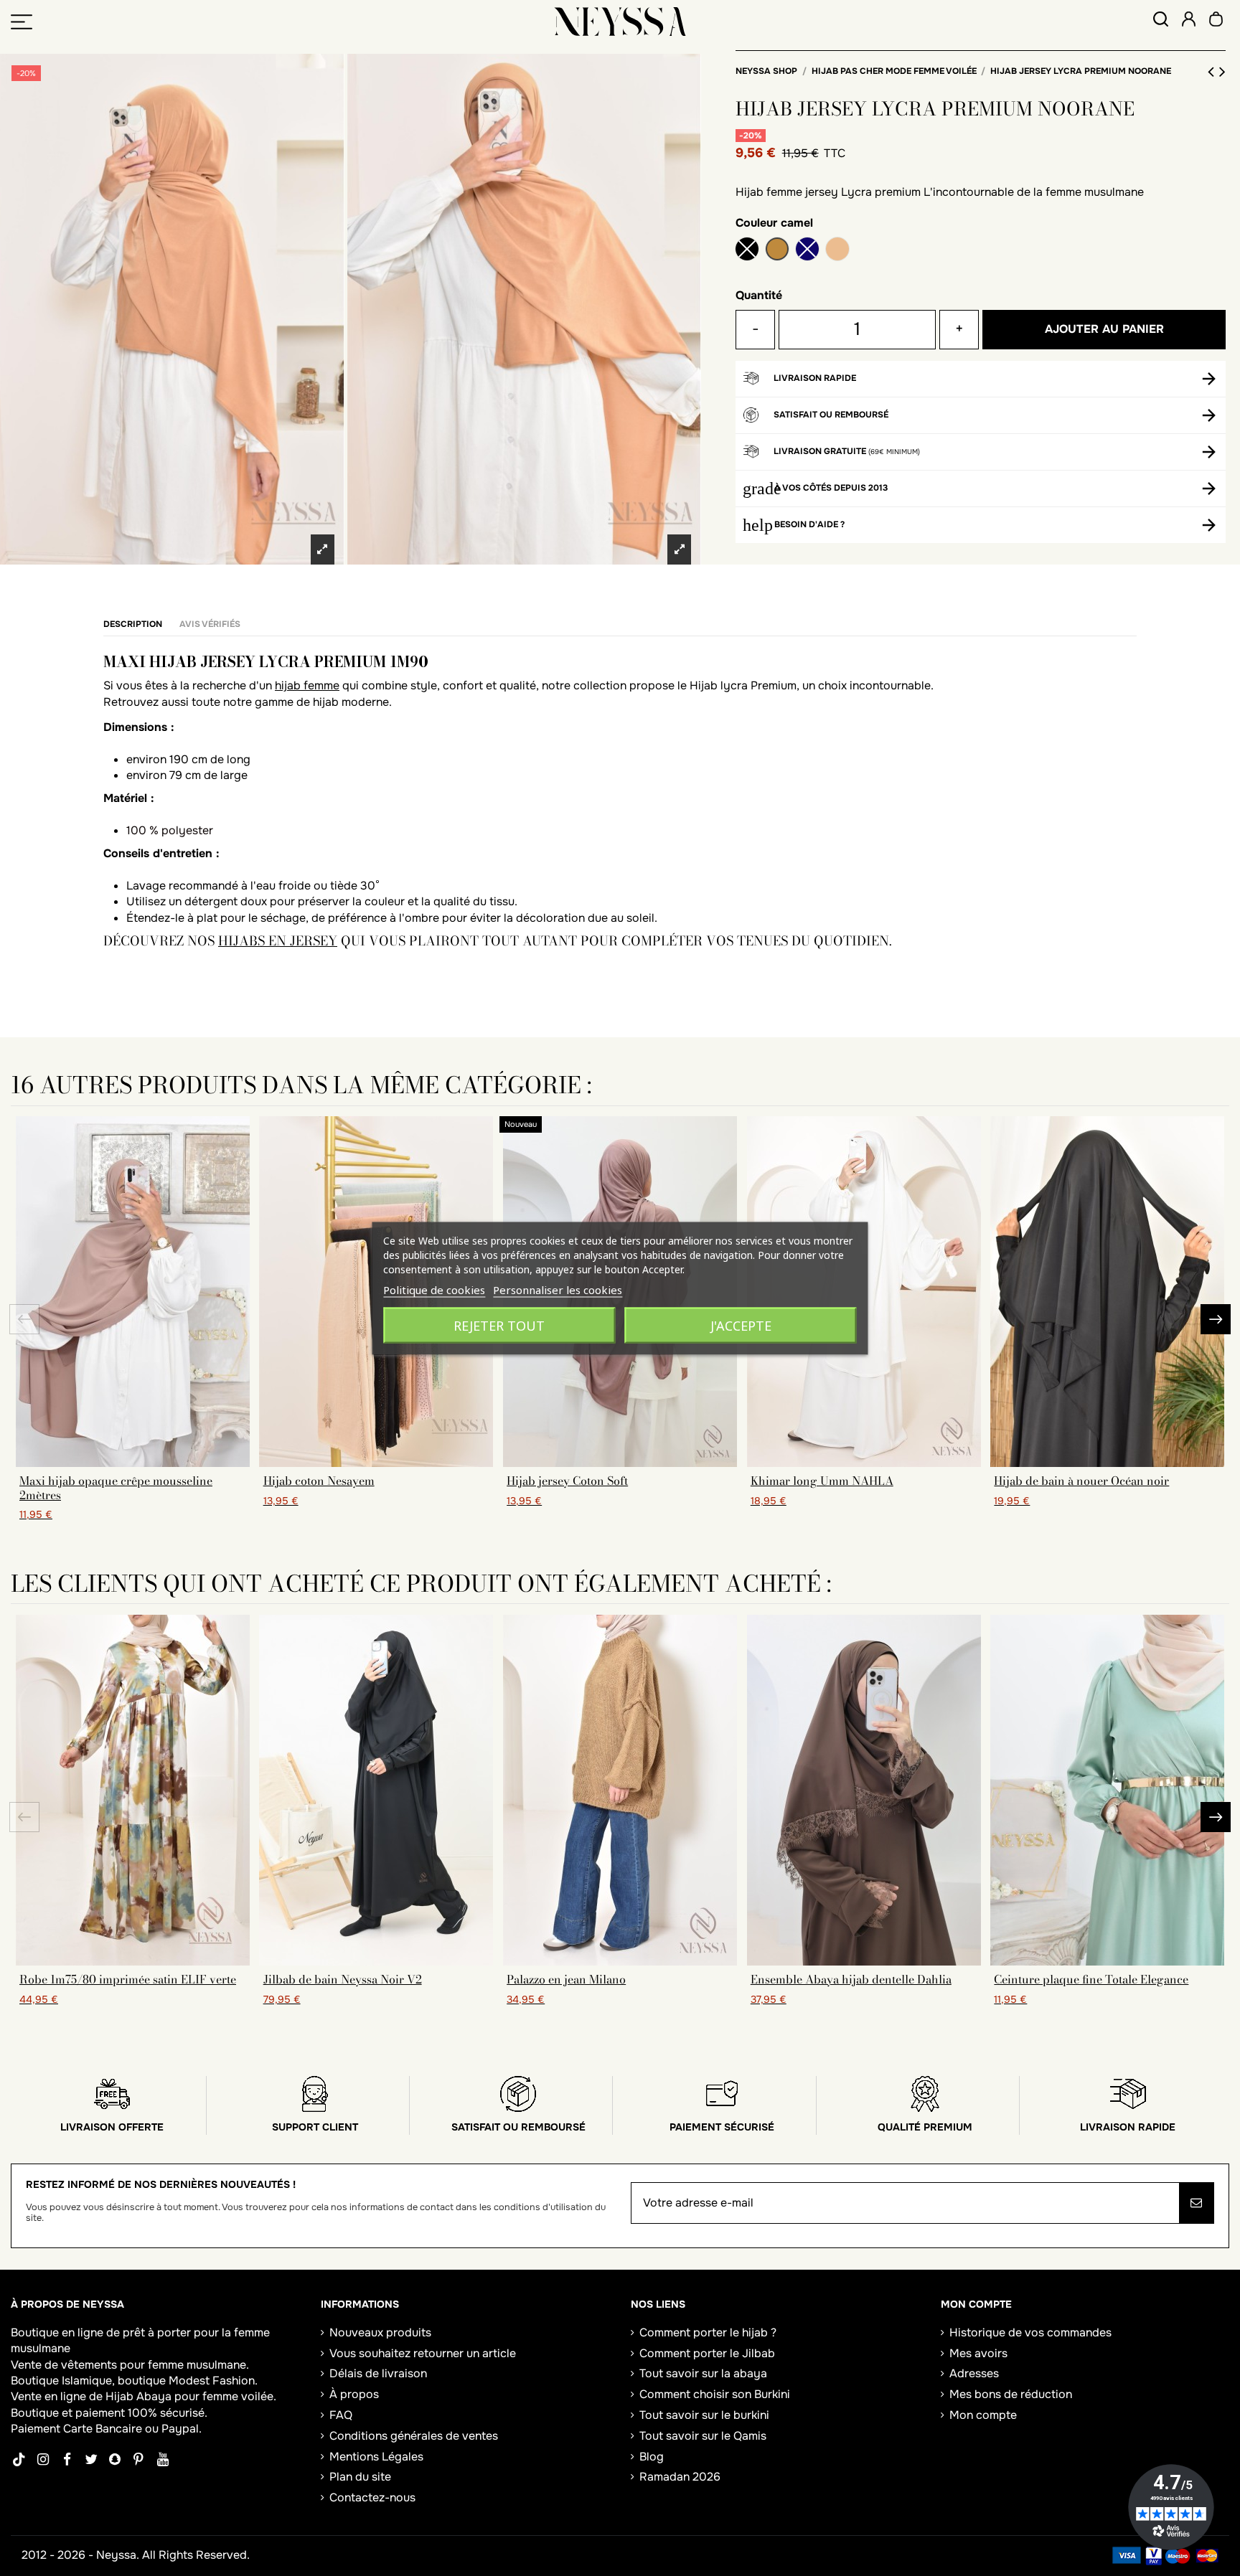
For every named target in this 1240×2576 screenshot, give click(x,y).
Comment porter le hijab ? (708, 2332)
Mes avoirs (978, 2353)
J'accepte (741, 1325)
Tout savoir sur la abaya (703, 2373)
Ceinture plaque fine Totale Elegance (1091, 1979)
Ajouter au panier (1104, 329)
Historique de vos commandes (1030, 2332)
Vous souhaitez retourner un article (423, 2353)
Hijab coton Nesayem (319, 1481)
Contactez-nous (372, 2497)
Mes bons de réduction (1011, 2394)
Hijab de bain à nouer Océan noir (1081, 1481)
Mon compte (983, 2415)
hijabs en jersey (278, 941)
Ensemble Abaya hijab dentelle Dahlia (851, 1979)
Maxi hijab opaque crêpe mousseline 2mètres (116, 1487)
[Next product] (1222, 72)
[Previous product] (1213, 72)
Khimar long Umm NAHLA (822, 1481)
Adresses (974, 2373)
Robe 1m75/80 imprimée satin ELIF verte (128, 1979)
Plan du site (360, 2477)
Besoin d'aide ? (809, 524)
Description (133, 624)
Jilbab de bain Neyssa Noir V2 (343, 1979)
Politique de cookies (434, 1289)
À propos (354, 2394)
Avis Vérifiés (210, 624)
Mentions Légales (376, 2457)
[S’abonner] (1196, 2203)
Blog (652, 2457)
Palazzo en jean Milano (566, 1979)
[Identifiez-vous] (1189, 21)
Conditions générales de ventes (414, 2436)
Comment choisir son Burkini (715, 2394)
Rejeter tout (499, 1325)
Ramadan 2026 (680, 2477)
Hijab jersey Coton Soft (567, 1481)
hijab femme (307, 685)
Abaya (154, 2396)
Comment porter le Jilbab (707, 2353)
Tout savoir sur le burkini (704, 2415)
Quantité (759, 295)
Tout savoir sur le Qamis (703, 2436)
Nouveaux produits (380, 2332)
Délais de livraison (378, 2373)
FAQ (341, 2415)
